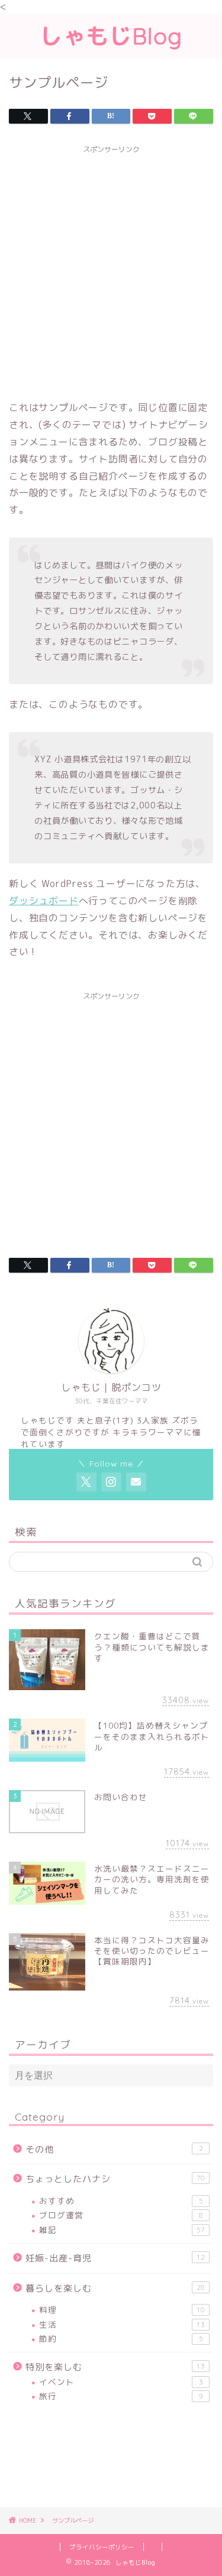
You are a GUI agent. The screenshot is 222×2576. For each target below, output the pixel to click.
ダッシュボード (44, 901)
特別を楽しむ (115, 2367)
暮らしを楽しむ (115, 2288)
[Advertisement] (111, 271)
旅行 (121, 2396)
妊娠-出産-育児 (115, 2258)
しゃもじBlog (111, 36)
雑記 (122, 2230)
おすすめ (121, 2201)
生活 (122, 2324)
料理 (122, 2310)
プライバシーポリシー (102, 2547)
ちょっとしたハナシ (115, 2179)
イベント (121, 2382)
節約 (121, 2339)
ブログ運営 (121, 2215)
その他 (114, 2149)
